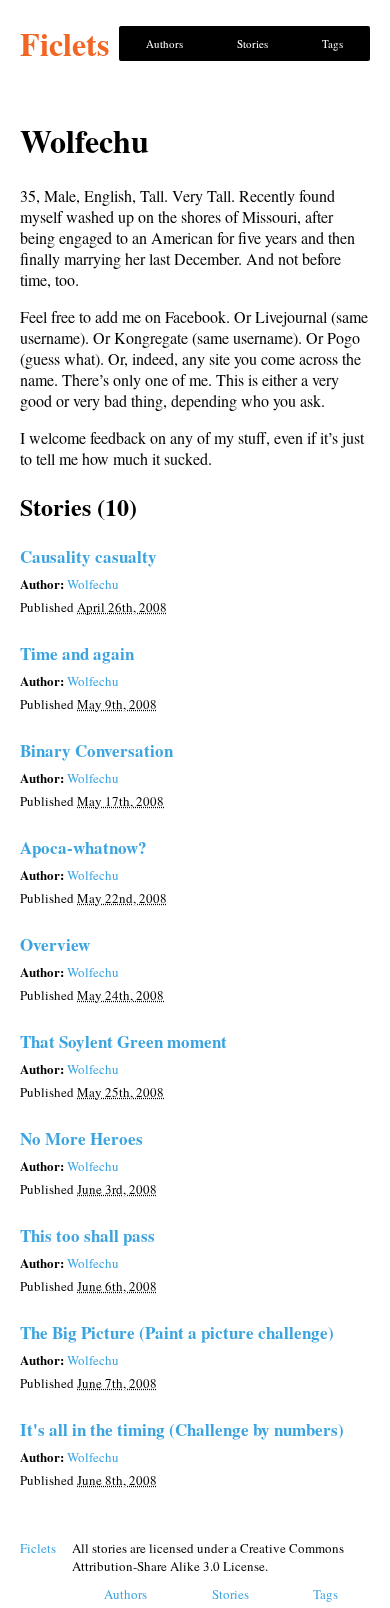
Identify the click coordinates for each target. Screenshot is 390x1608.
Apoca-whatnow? (83, 847)
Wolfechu (93, 584)
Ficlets (64, 43)
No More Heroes (81, 1138)
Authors (164, 43)
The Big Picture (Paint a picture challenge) (177, 1332)
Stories (252, 43)
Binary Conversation (96, 750)
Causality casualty (88, 556)
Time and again (77, 653)
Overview (55, 944)
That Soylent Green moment (123, 1041)
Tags (332, 43)
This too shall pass (87, 1235)
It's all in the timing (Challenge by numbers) (182, 1429)
